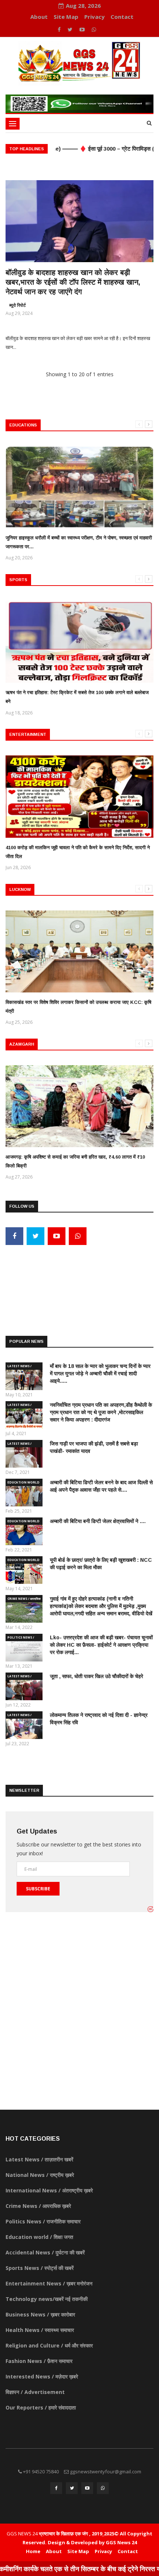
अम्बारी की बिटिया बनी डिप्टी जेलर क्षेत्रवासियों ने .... (98, 1521)
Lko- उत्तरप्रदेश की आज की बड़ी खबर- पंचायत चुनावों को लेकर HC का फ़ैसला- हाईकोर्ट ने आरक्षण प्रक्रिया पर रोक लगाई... (101, 1645)
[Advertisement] (79, 1279)
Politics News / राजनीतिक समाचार (21, 1638)
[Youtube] (83, 29)
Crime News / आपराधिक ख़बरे (24, 1599)
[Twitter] (71, 29)
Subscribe (38, 1889)
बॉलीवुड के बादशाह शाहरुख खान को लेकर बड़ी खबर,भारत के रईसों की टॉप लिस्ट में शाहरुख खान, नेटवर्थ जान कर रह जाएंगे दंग (73, 282)
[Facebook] (60, 29)
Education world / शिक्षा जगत (23, 1483)
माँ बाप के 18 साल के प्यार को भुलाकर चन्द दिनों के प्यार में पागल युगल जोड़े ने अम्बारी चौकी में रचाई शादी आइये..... (100, 1373)
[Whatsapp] (94, 29)
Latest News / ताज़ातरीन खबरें (19, 1367)
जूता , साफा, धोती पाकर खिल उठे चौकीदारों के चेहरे (97, 1676)
